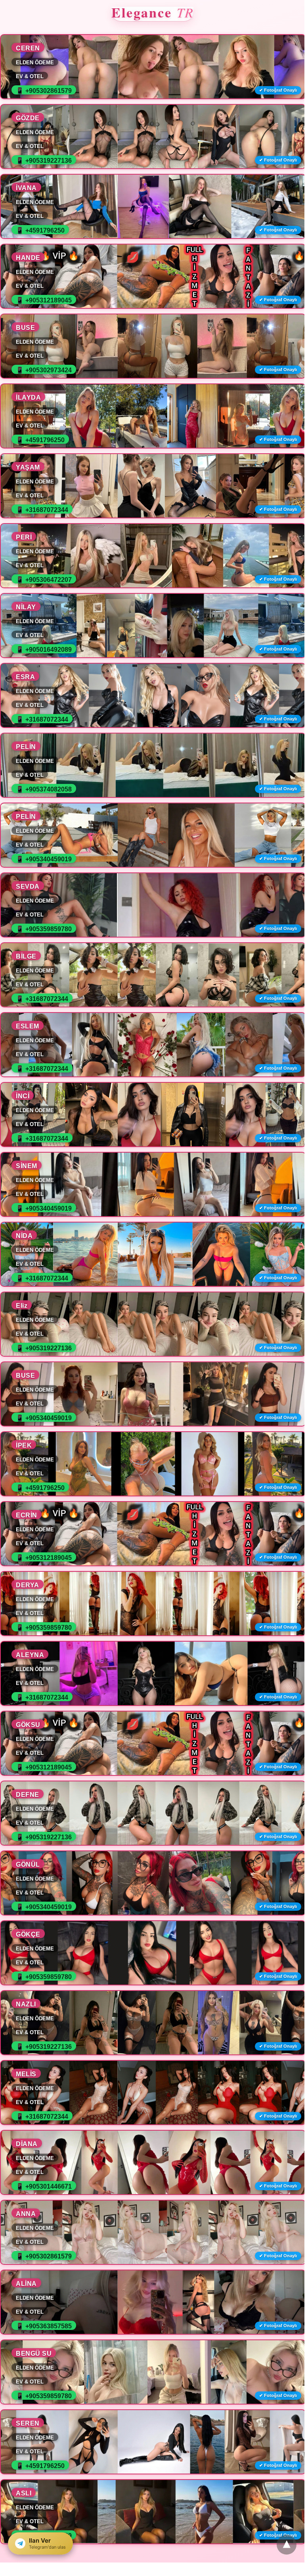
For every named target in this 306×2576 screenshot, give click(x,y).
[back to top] (287, 2545)
